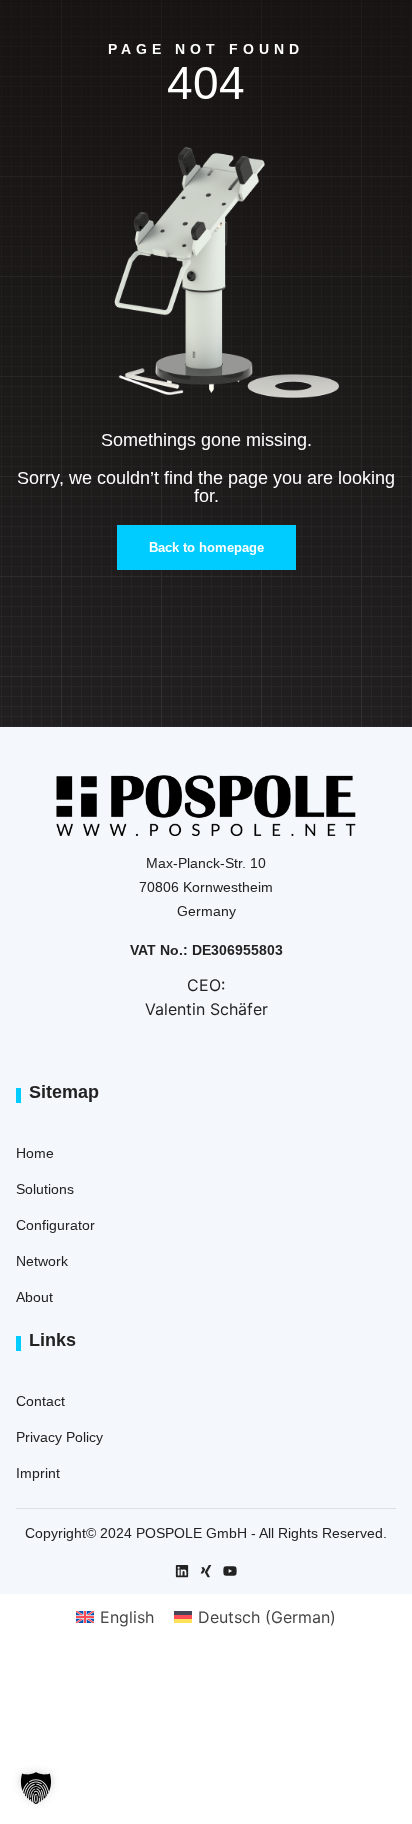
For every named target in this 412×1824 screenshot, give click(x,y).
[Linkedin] (182, 1571)
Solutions (45, 1189)
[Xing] (206, 1571)
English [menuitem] (127, 1617)
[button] (36, 1788)
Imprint (38, 1473)
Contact (40, 1401)
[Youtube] (230, 1571)
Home (35, 1153)
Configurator (55, 1225)
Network (42, 1261)
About (34, 1297)
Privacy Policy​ (59, 1437)
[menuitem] (115, 1616)
